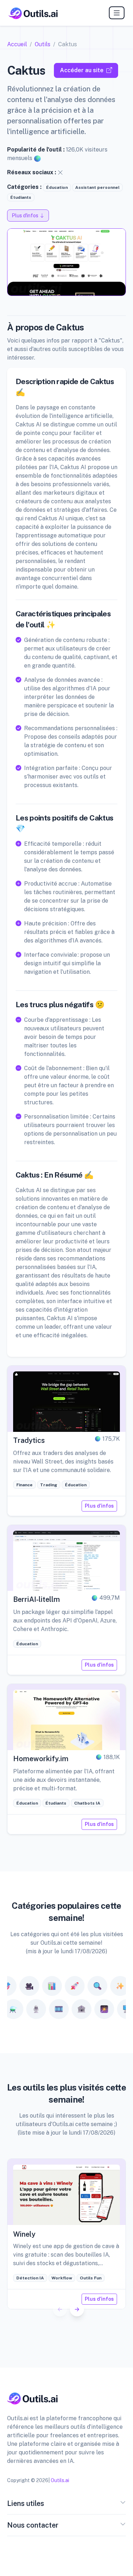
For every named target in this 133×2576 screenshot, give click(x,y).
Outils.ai (60, 2480)
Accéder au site (82, 70)
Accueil (17, 44)
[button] (77, 2309)
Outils (43, 44)
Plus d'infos (99, 1506)
